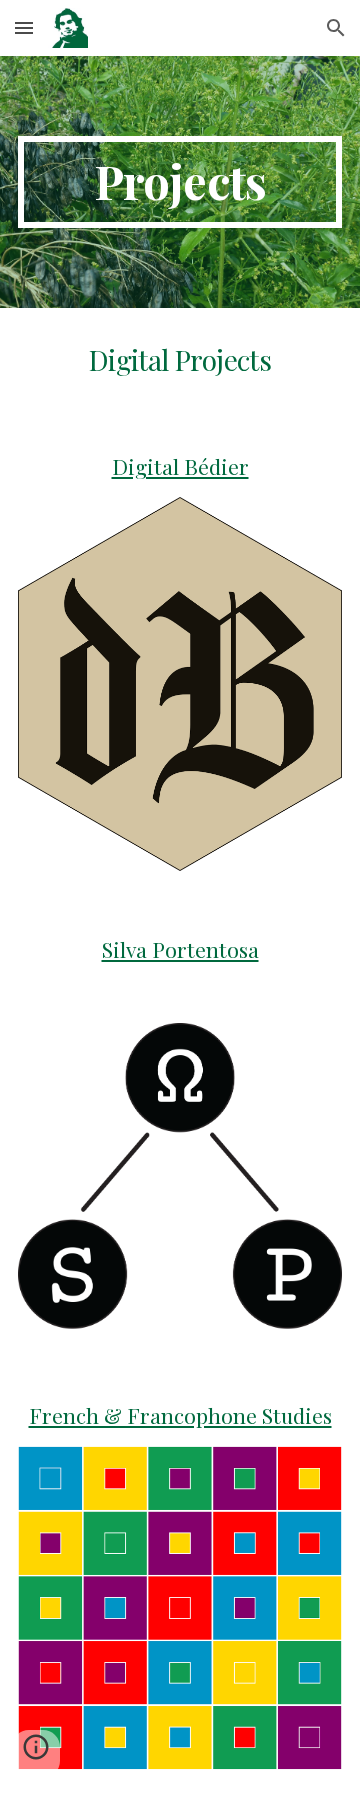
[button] (24, 27)
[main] (180, 182)
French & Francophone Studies (180, 1415)
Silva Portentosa (180, 949)
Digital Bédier (180, 466)
